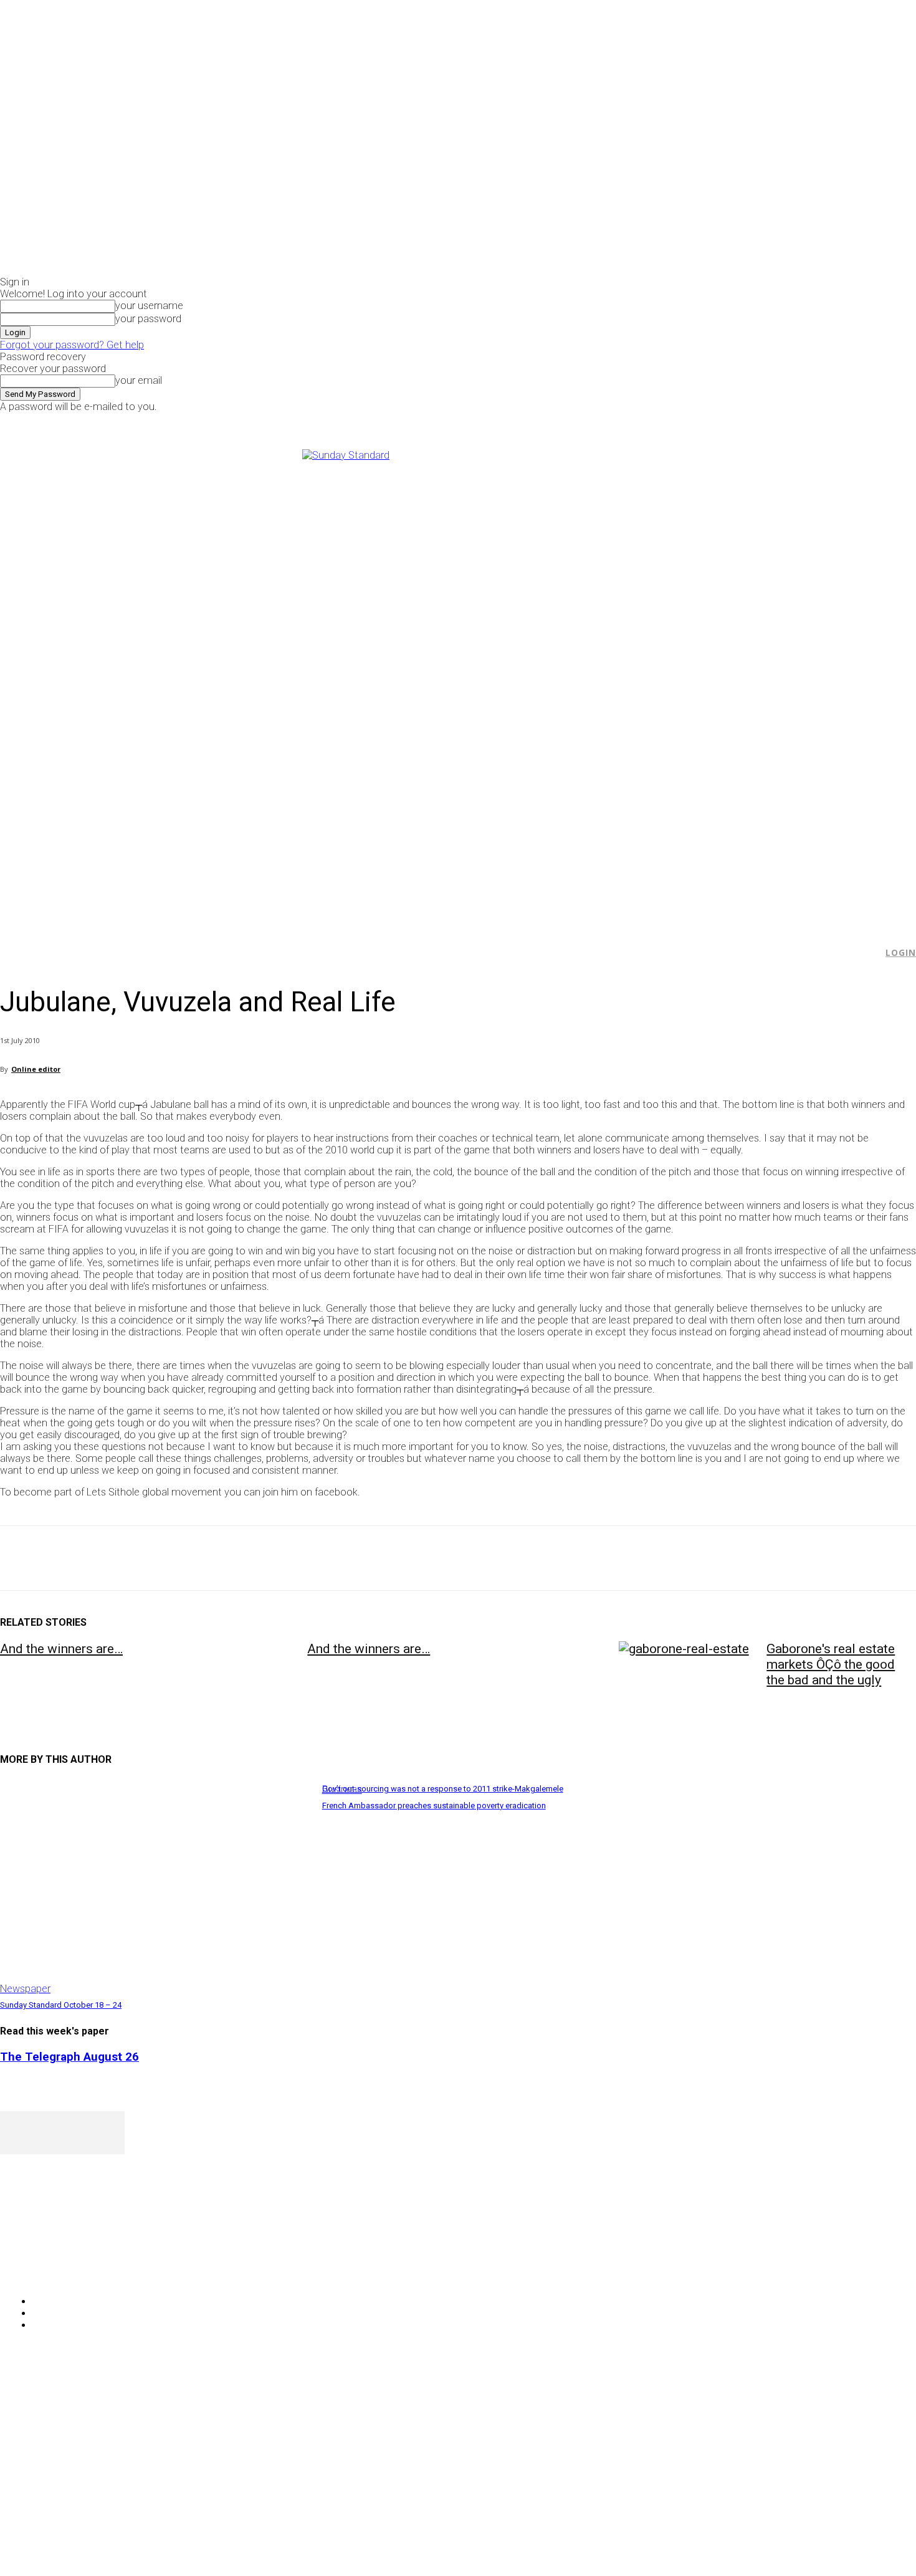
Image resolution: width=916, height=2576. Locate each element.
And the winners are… (61, 1649)
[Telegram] (245, 1558)
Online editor (36, 1069)
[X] (769, 421)
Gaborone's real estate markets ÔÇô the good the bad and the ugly (831, 1664)
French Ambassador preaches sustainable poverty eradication (434, 1806)
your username (149, 306)
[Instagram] (754, 421)
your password (148, 319)
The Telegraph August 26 (69, 2057)
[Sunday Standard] (458, 682)
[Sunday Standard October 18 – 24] (155, 1887)
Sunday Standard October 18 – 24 (61, 2005)
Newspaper (25, 1989)
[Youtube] (782, 421)
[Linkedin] (200, 1558)
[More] (290, 1558)
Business (342, 1789)
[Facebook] (740, 421)
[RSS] (76, 2270)
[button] (867, 953)
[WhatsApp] (155, 1558)
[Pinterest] (110, 1558)
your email (139, 380)
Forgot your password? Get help (72, 345)
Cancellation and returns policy (866, 2398)
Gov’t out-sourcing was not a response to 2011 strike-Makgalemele (443, 1789)
